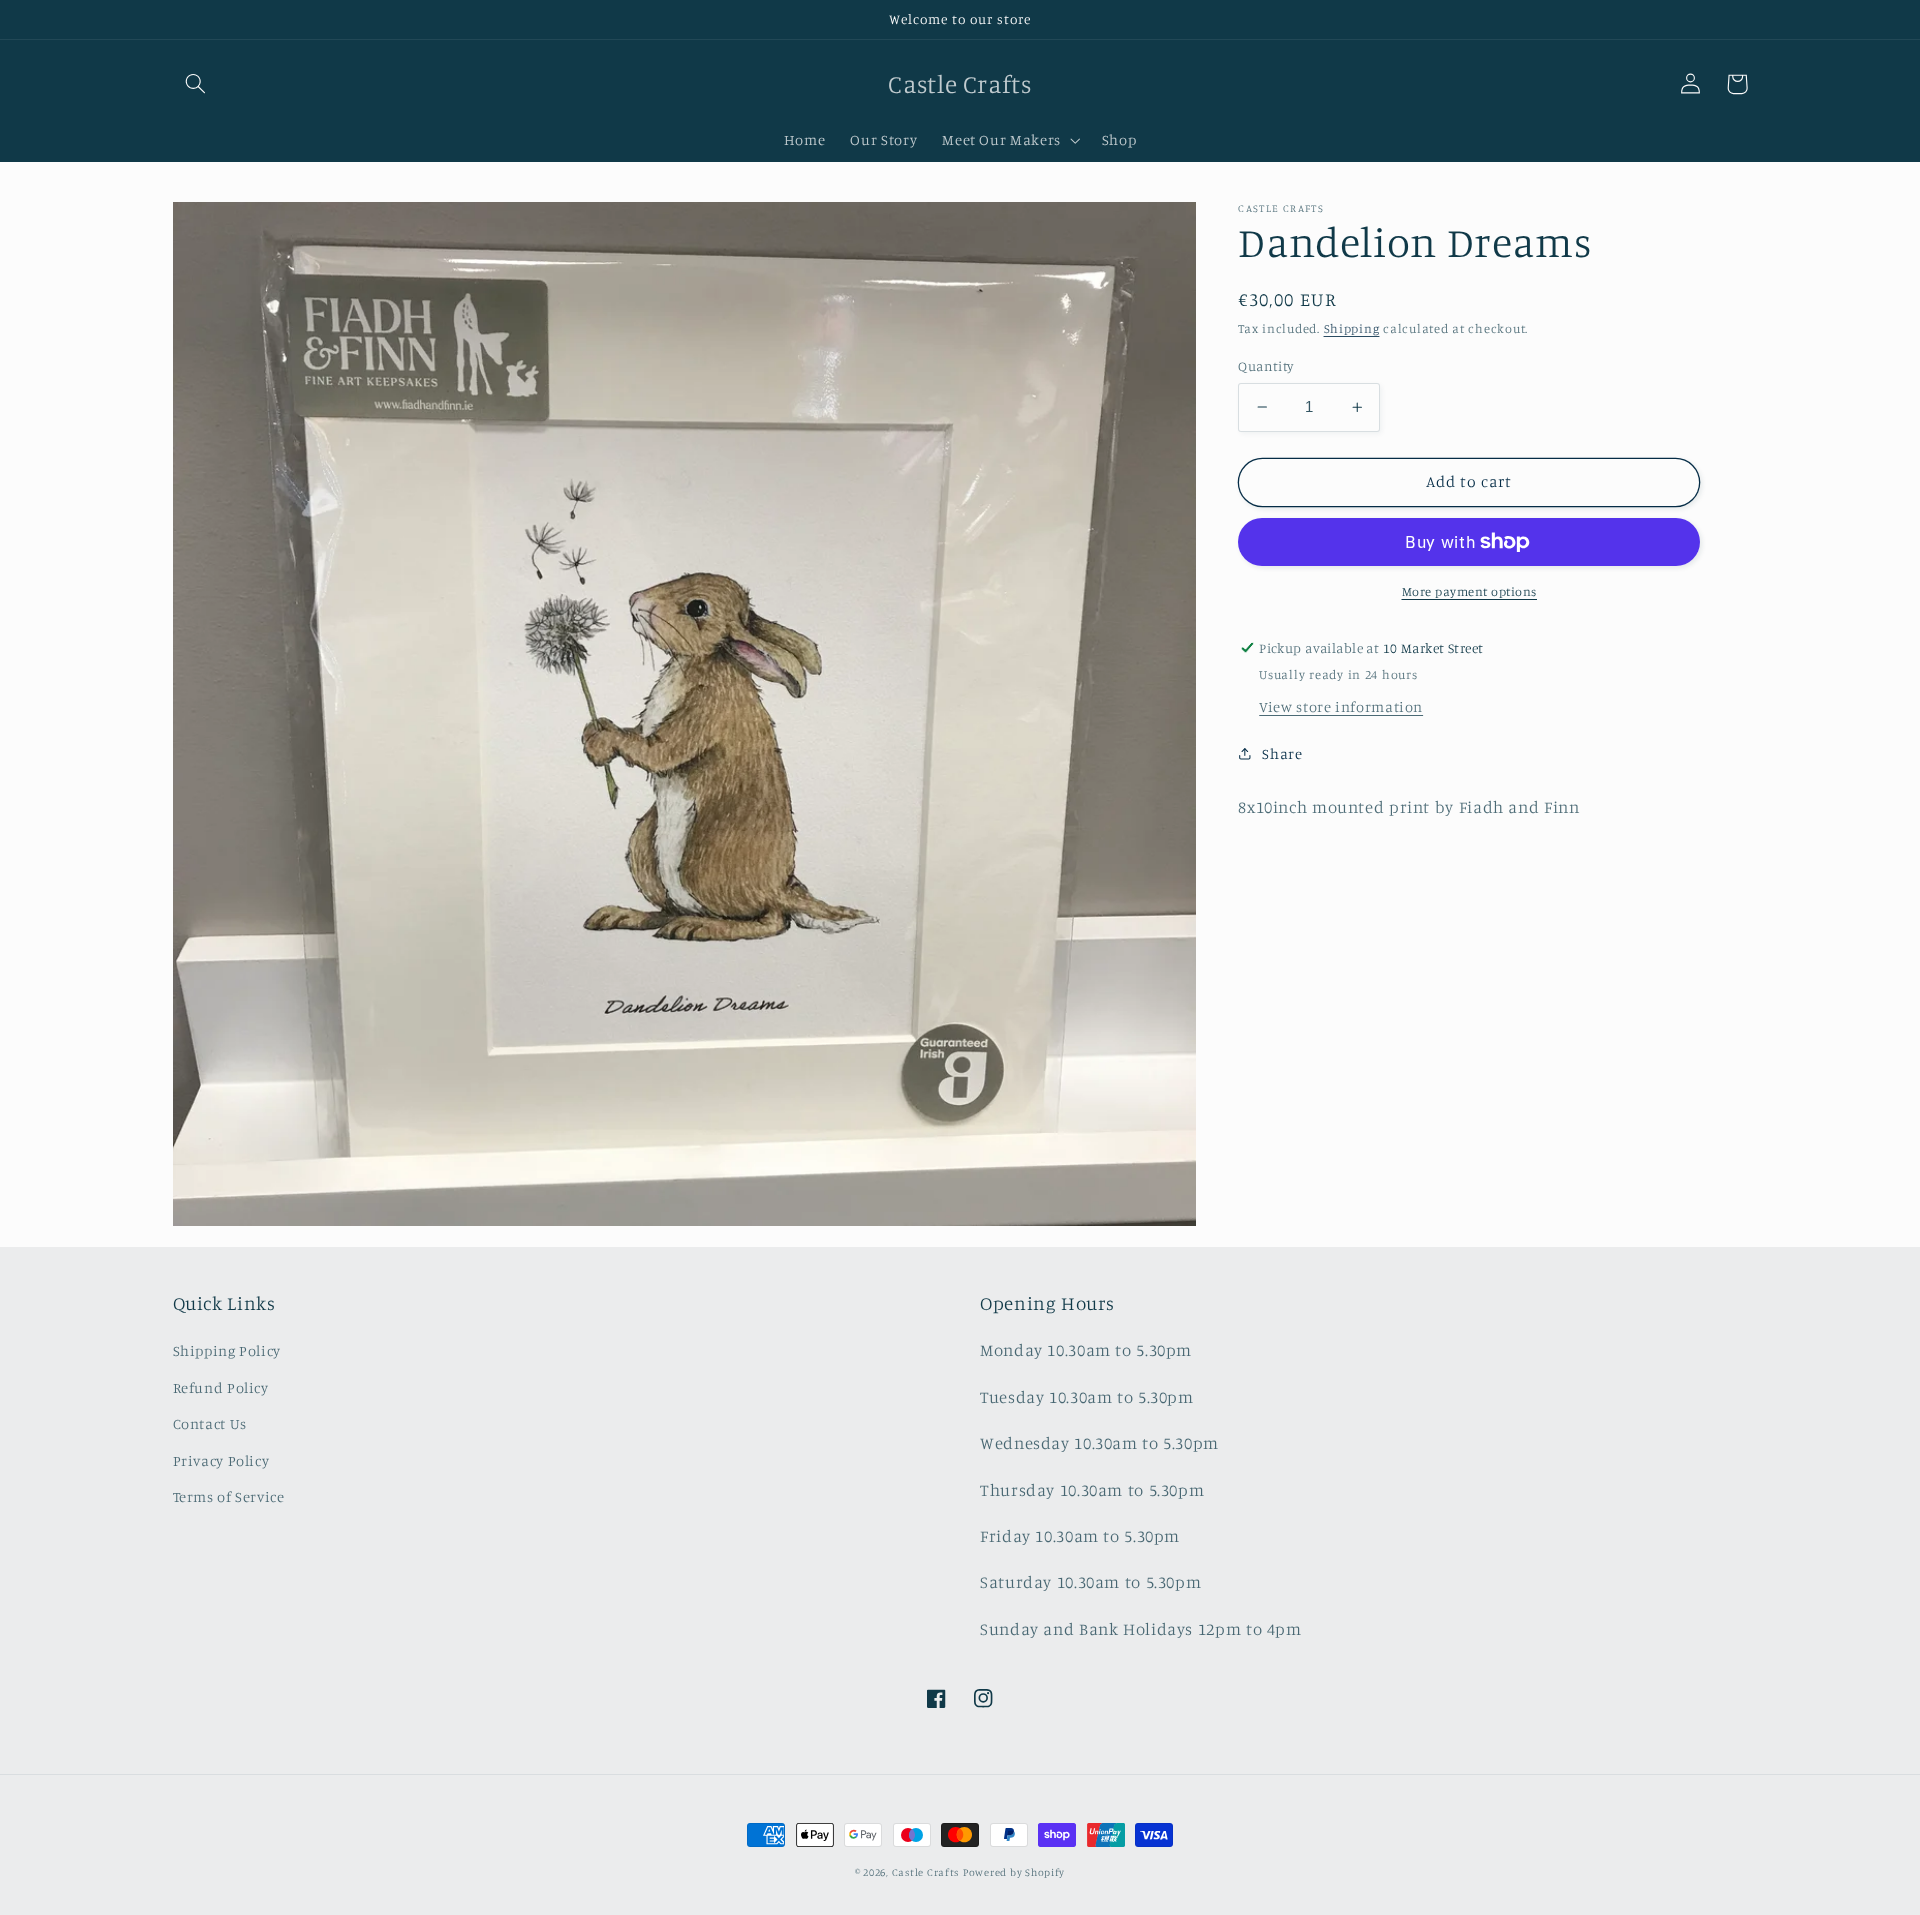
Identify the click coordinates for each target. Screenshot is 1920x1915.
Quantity (1265, 366)
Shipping (1352, 328)
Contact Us (210, 1423)
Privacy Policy (221, 1460)
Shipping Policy (227, 1350)
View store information (1341, 706)
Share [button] (1282, 753)
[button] (196, 84)
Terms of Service (229, 1496)
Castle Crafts (926, 1872)
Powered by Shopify (1014, 1872)
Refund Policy (221, 1387)
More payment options (1470, 591)
